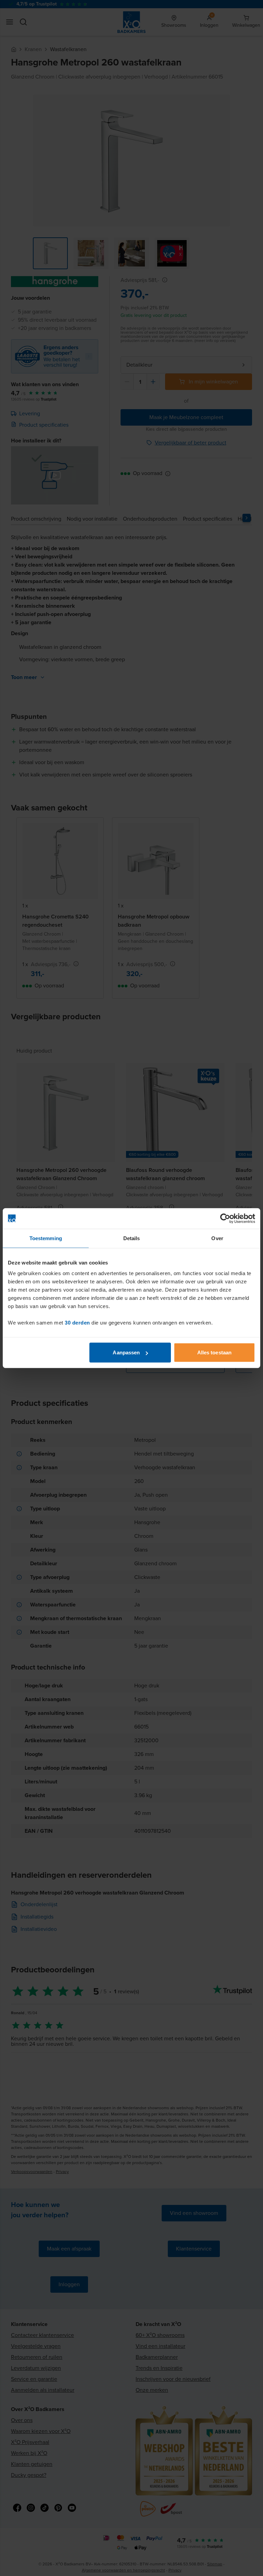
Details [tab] (132, 1238)
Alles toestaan (214, 1352)
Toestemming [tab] (46, 1238)
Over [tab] (217, 1238)
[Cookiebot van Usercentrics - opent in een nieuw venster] (225, 1218)
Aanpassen (126, 1352)
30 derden (77, 1323)
